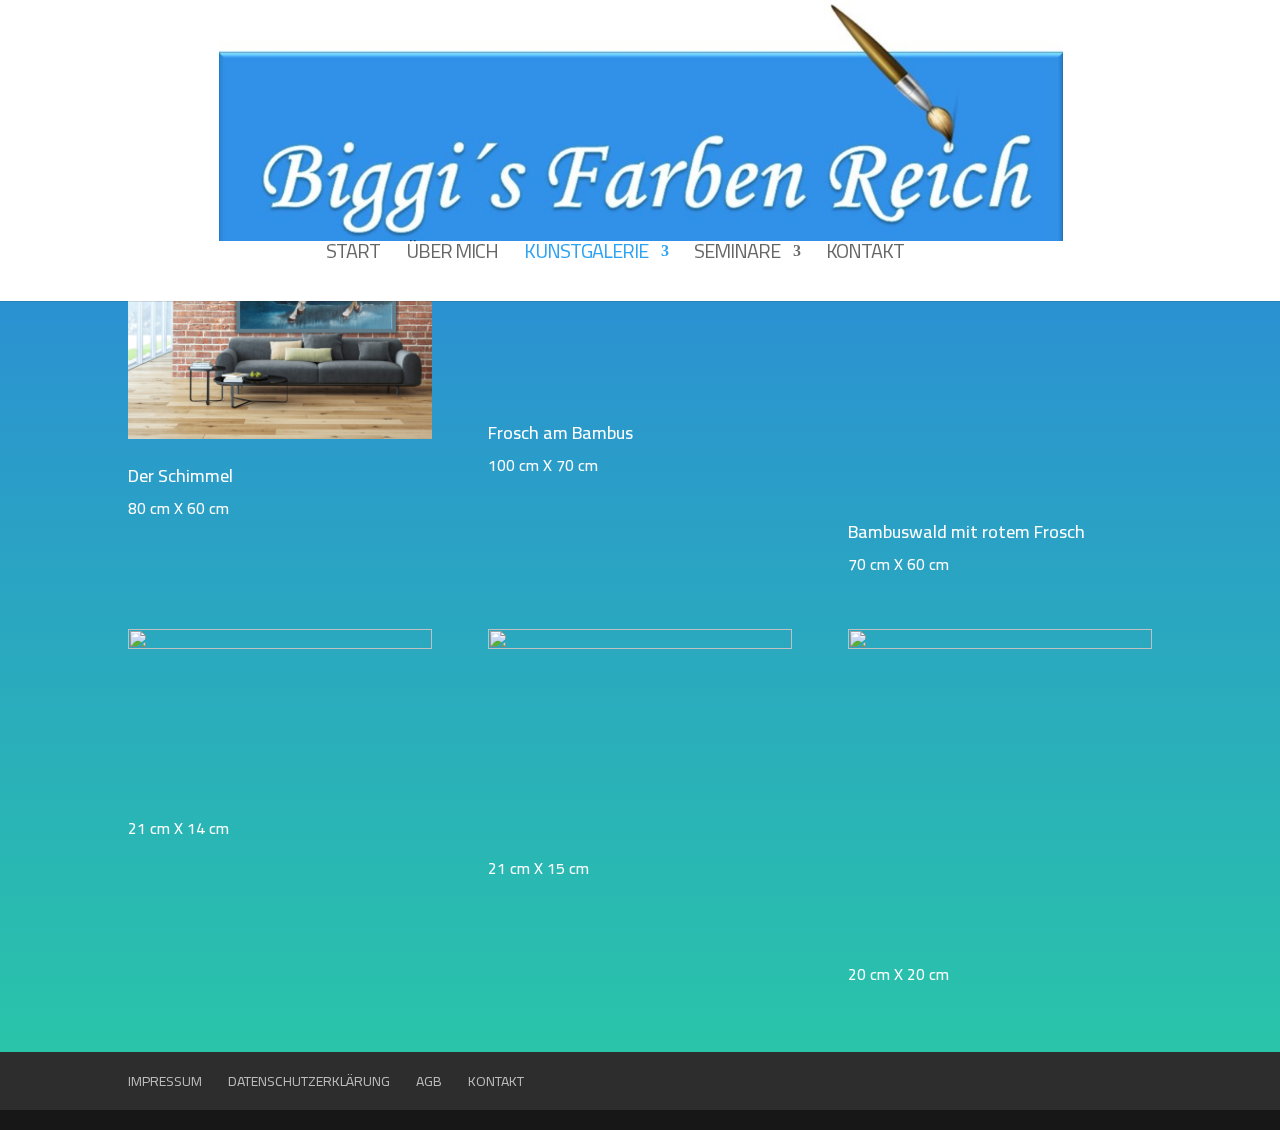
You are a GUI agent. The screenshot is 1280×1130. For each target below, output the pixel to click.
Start (353, 256)
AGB (429, 1081)
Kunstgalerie (586, 256)
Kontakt (865, 256)
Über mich (452, 256)
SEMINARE (737, 256)
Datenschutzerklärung (309, 1081)
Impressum (165, 1081)
